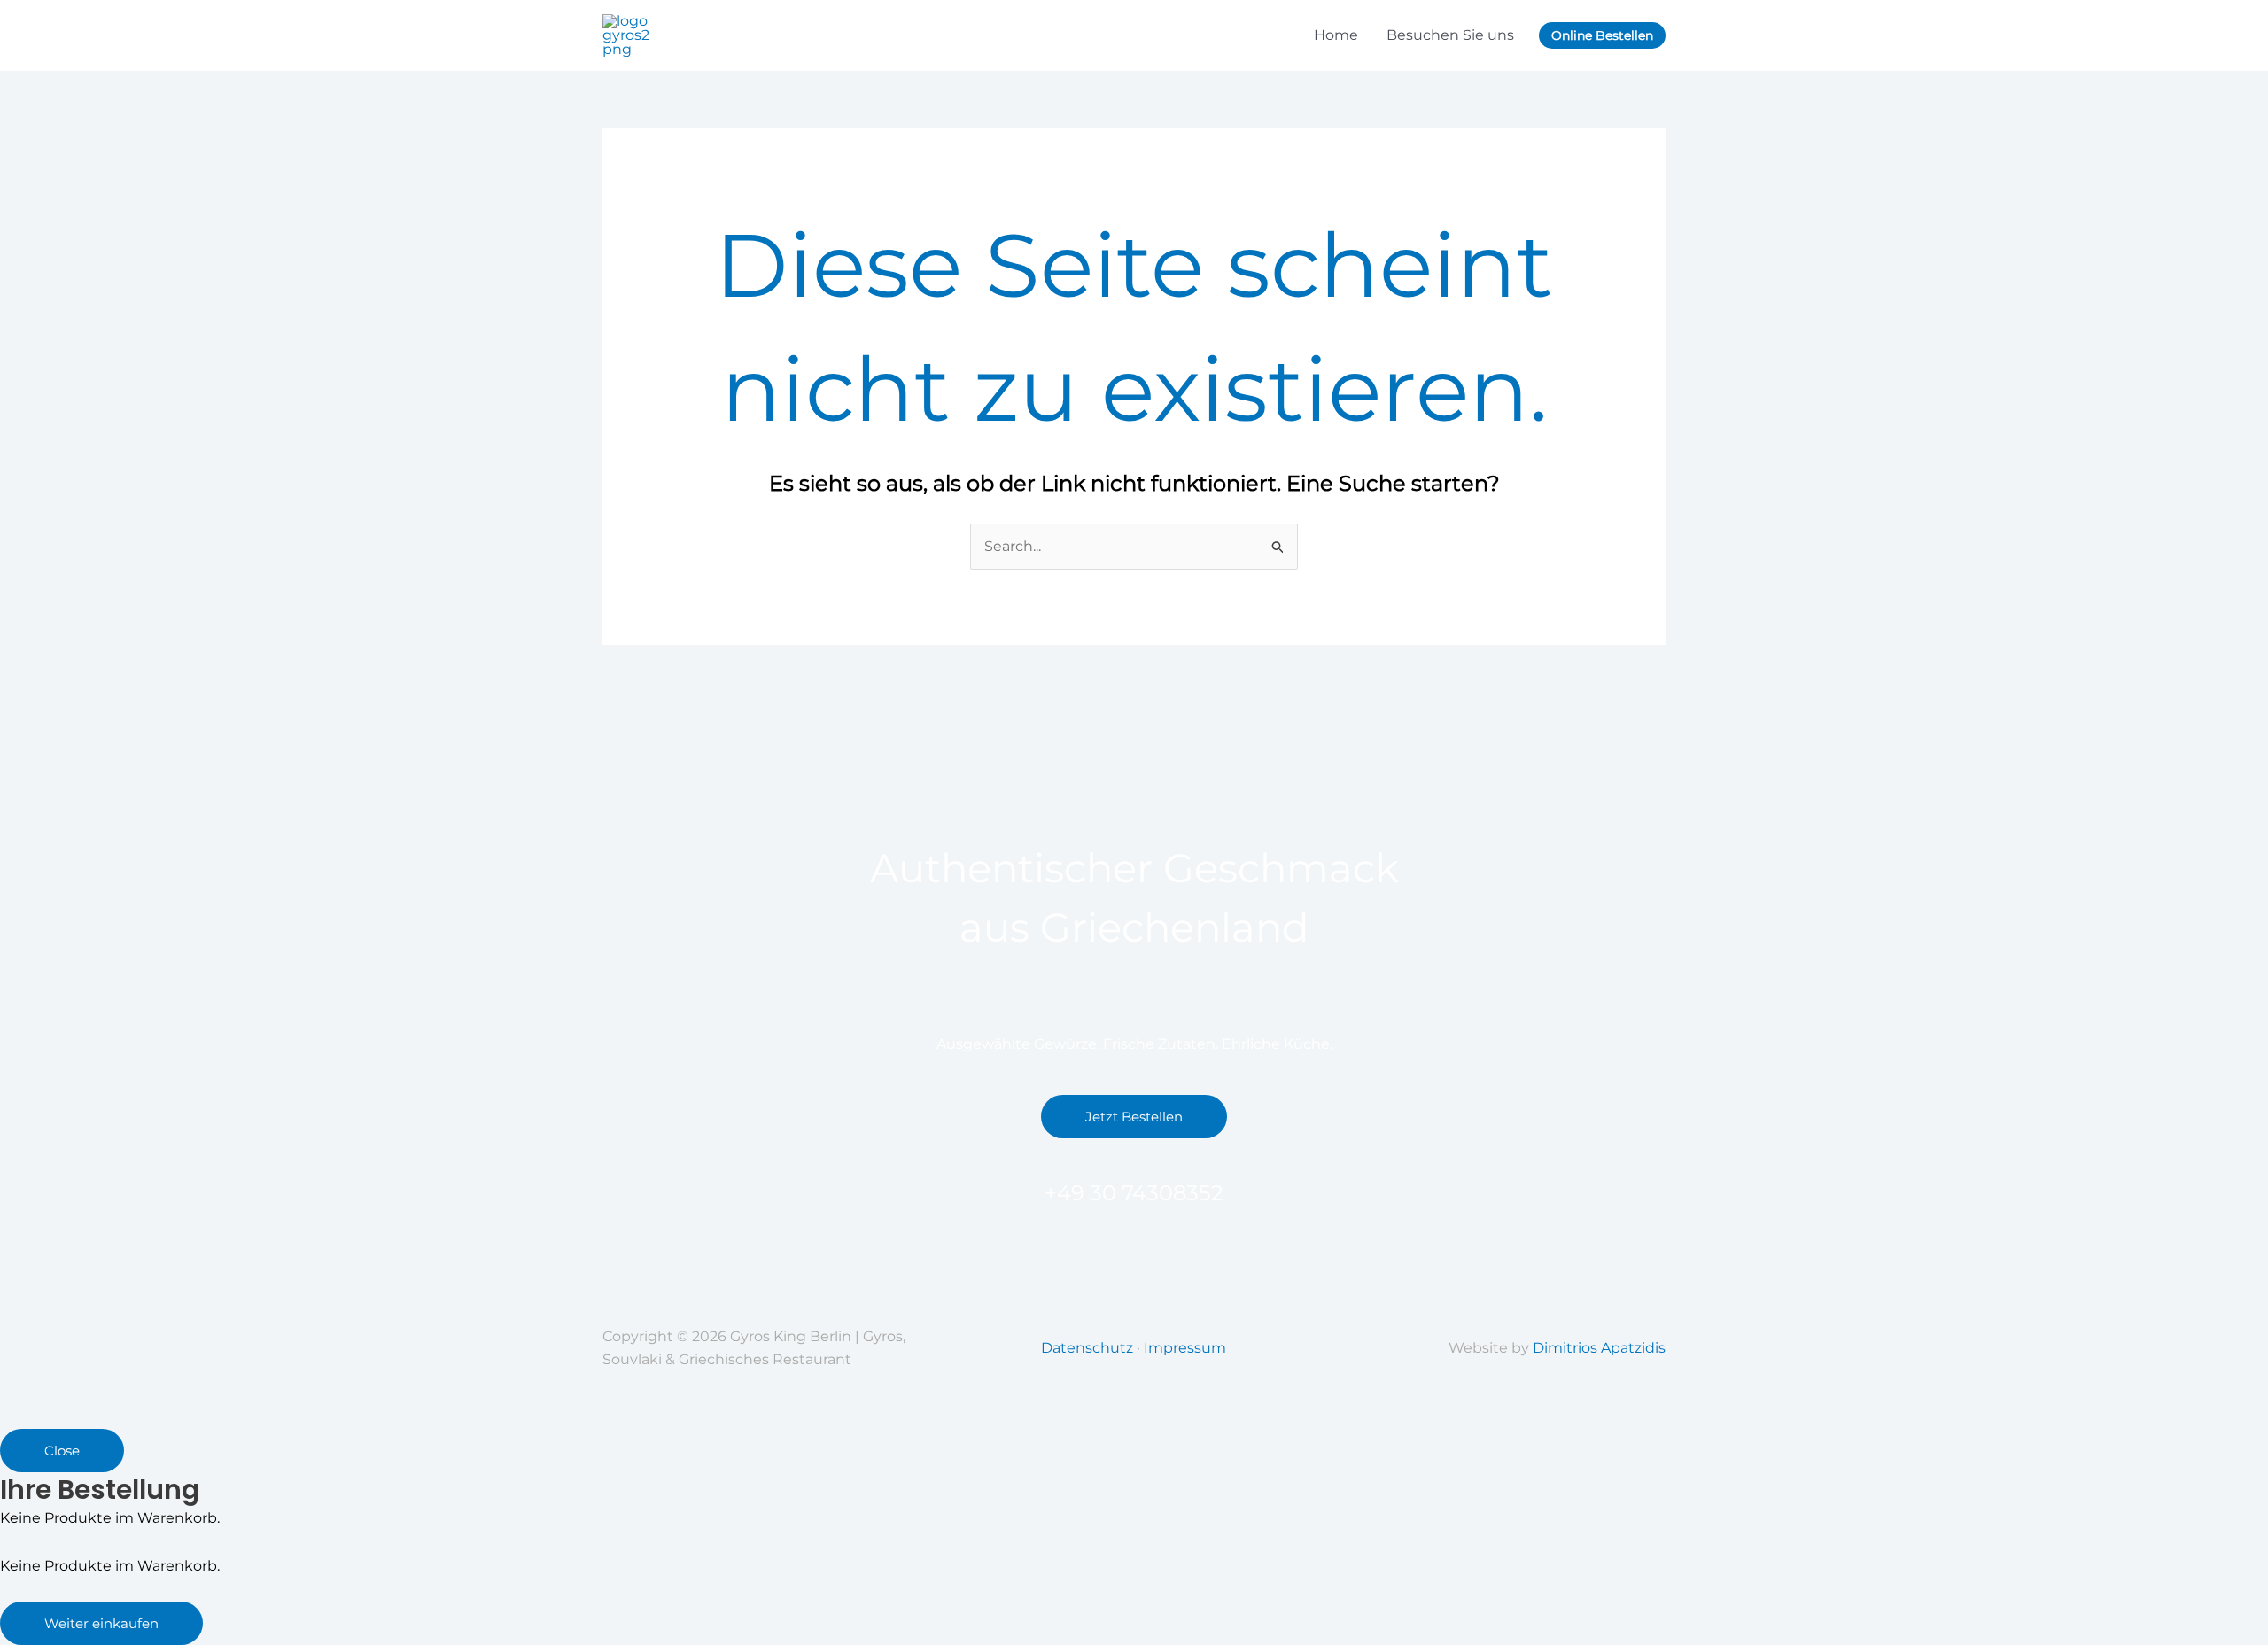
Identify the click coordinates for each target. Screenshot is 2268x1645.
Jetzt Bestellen (1134, 1117)
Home (1336, 35)
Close (62, 1451)
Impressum (1185, 1348)
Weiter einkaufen (101, 1623)
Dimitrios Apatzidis (1599, 1348)
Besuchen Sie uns (1450, 35)
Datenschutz (1087, 1348)
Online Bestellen (1602, 35)
